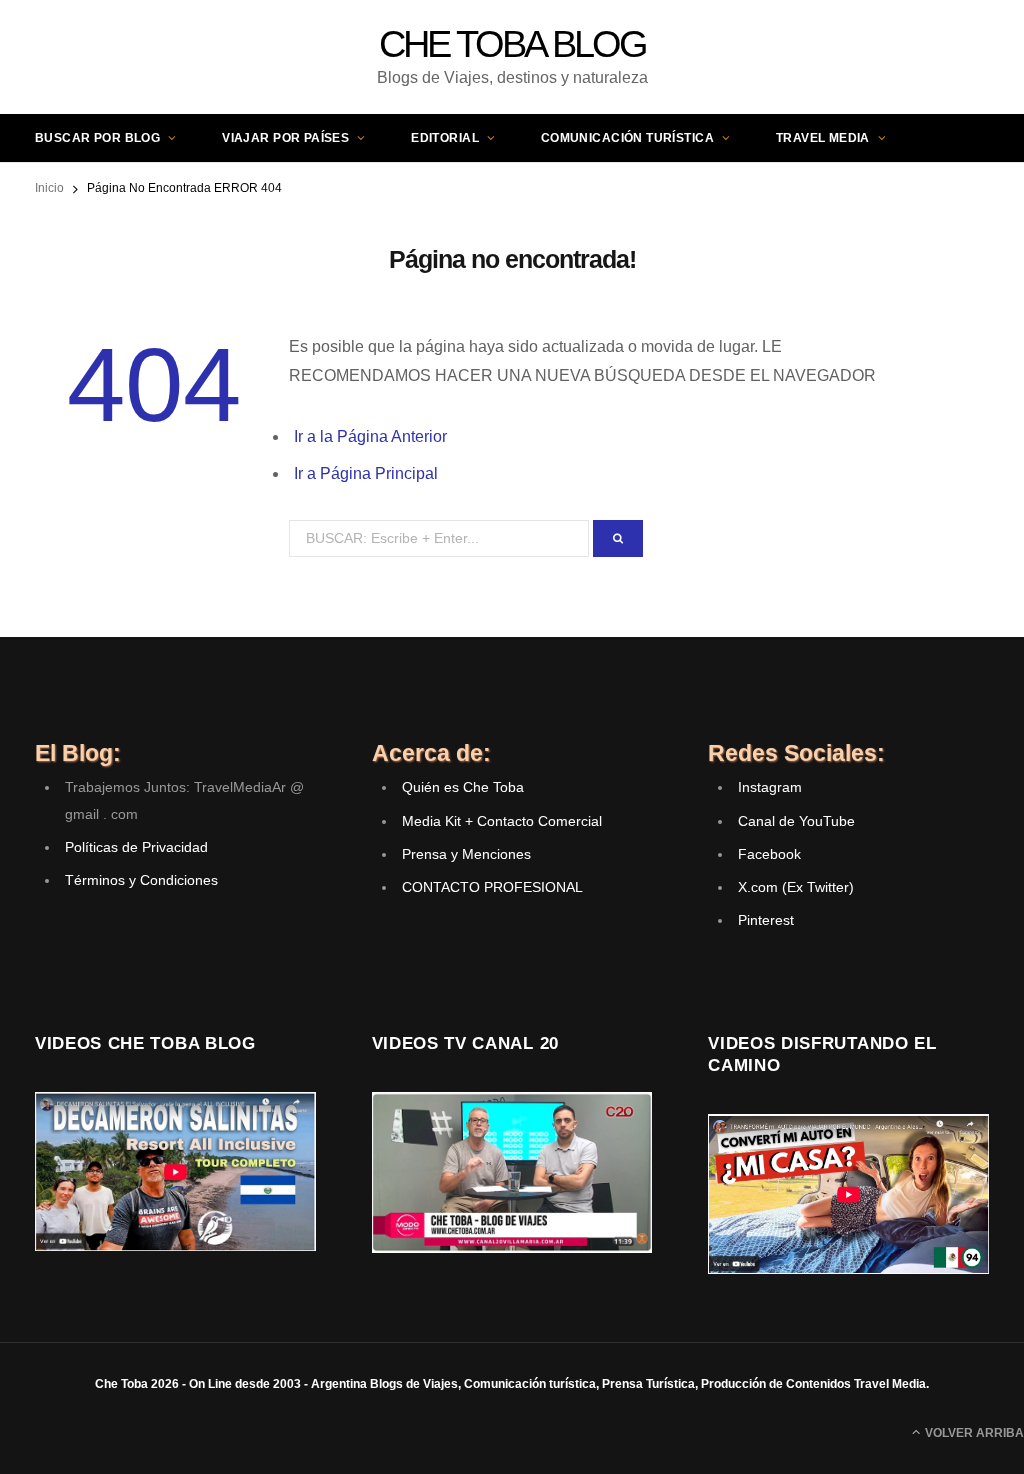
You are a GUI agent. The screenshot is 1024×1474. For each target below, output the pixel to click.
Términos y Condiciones (141, 880)
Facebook (769, 854)
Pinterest (766, 920)
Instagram (770, 787)
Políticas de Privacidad (136, 847)
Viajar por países (285, 138)
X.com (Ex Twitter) (796, 887)
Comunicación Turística (627, 138)
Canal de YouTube (796, 821)
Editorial (445, 138)
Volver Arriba (973, 1433)
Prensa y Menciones (466, 854)
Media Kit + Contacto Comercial (502, 821)
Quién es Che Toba (463, 787)
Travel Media (823, 138)
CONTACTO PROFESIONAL (492, 887)
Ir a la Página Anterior (370, 436)
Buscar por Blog (97, 138)
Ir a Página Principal (366, 473)
